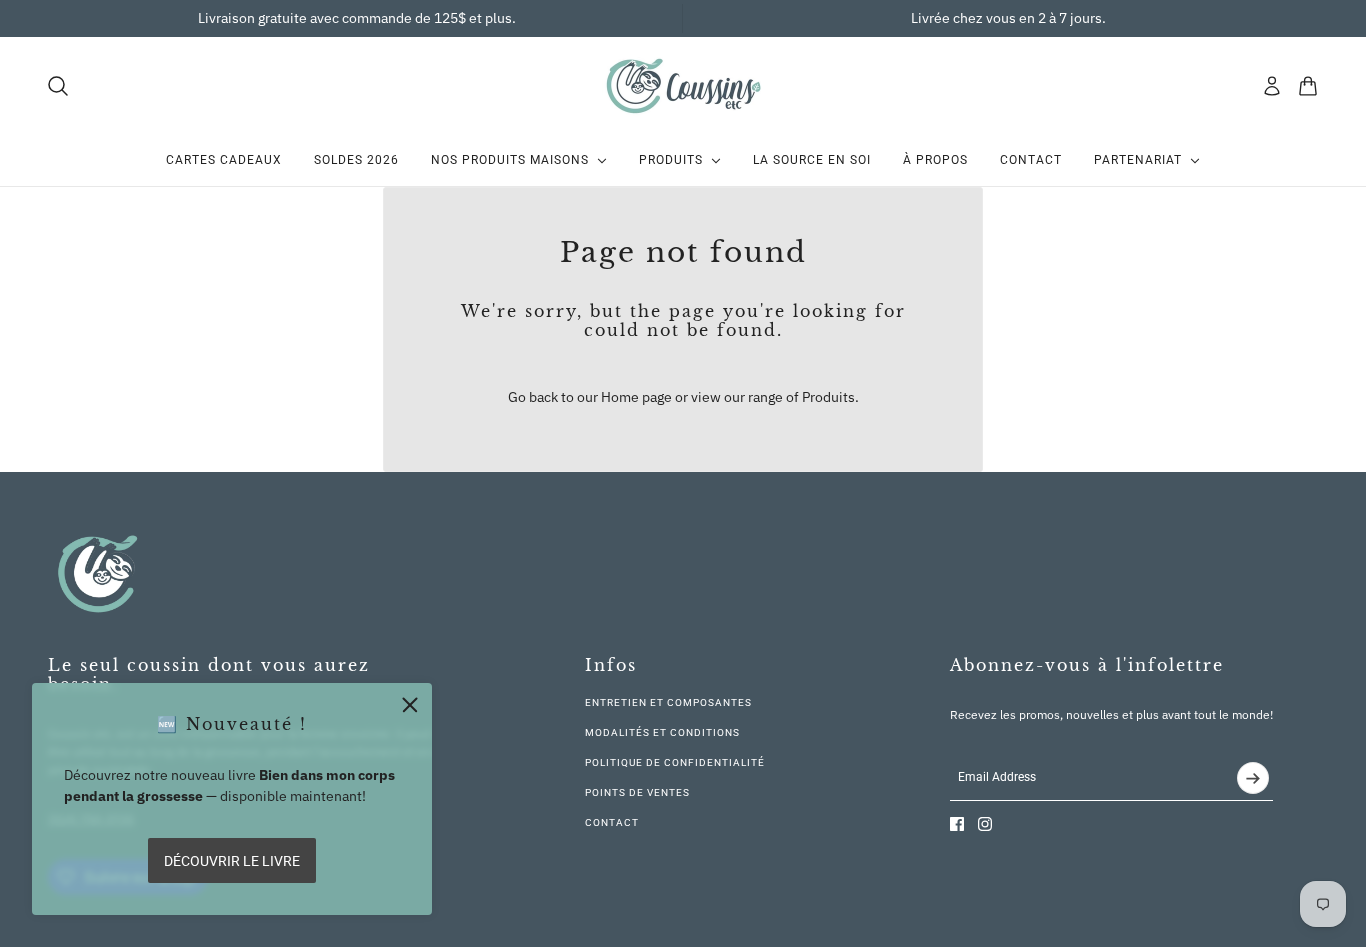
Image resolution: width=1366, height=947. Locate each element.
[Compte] (1272, 86)
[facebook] (957, 824)
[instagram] (985, 824)
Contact (612, 822)
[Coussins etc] (683, 85)
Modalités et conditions (662, 732)
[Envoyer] (1253, 778)
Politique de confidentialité (675, 762)
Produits (828, 397)
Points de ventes (637, 792)
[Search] (58, 86)
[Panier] (1308, 86)
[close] (410, 705)
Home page (636, 397)
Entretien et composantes (668, 702)
